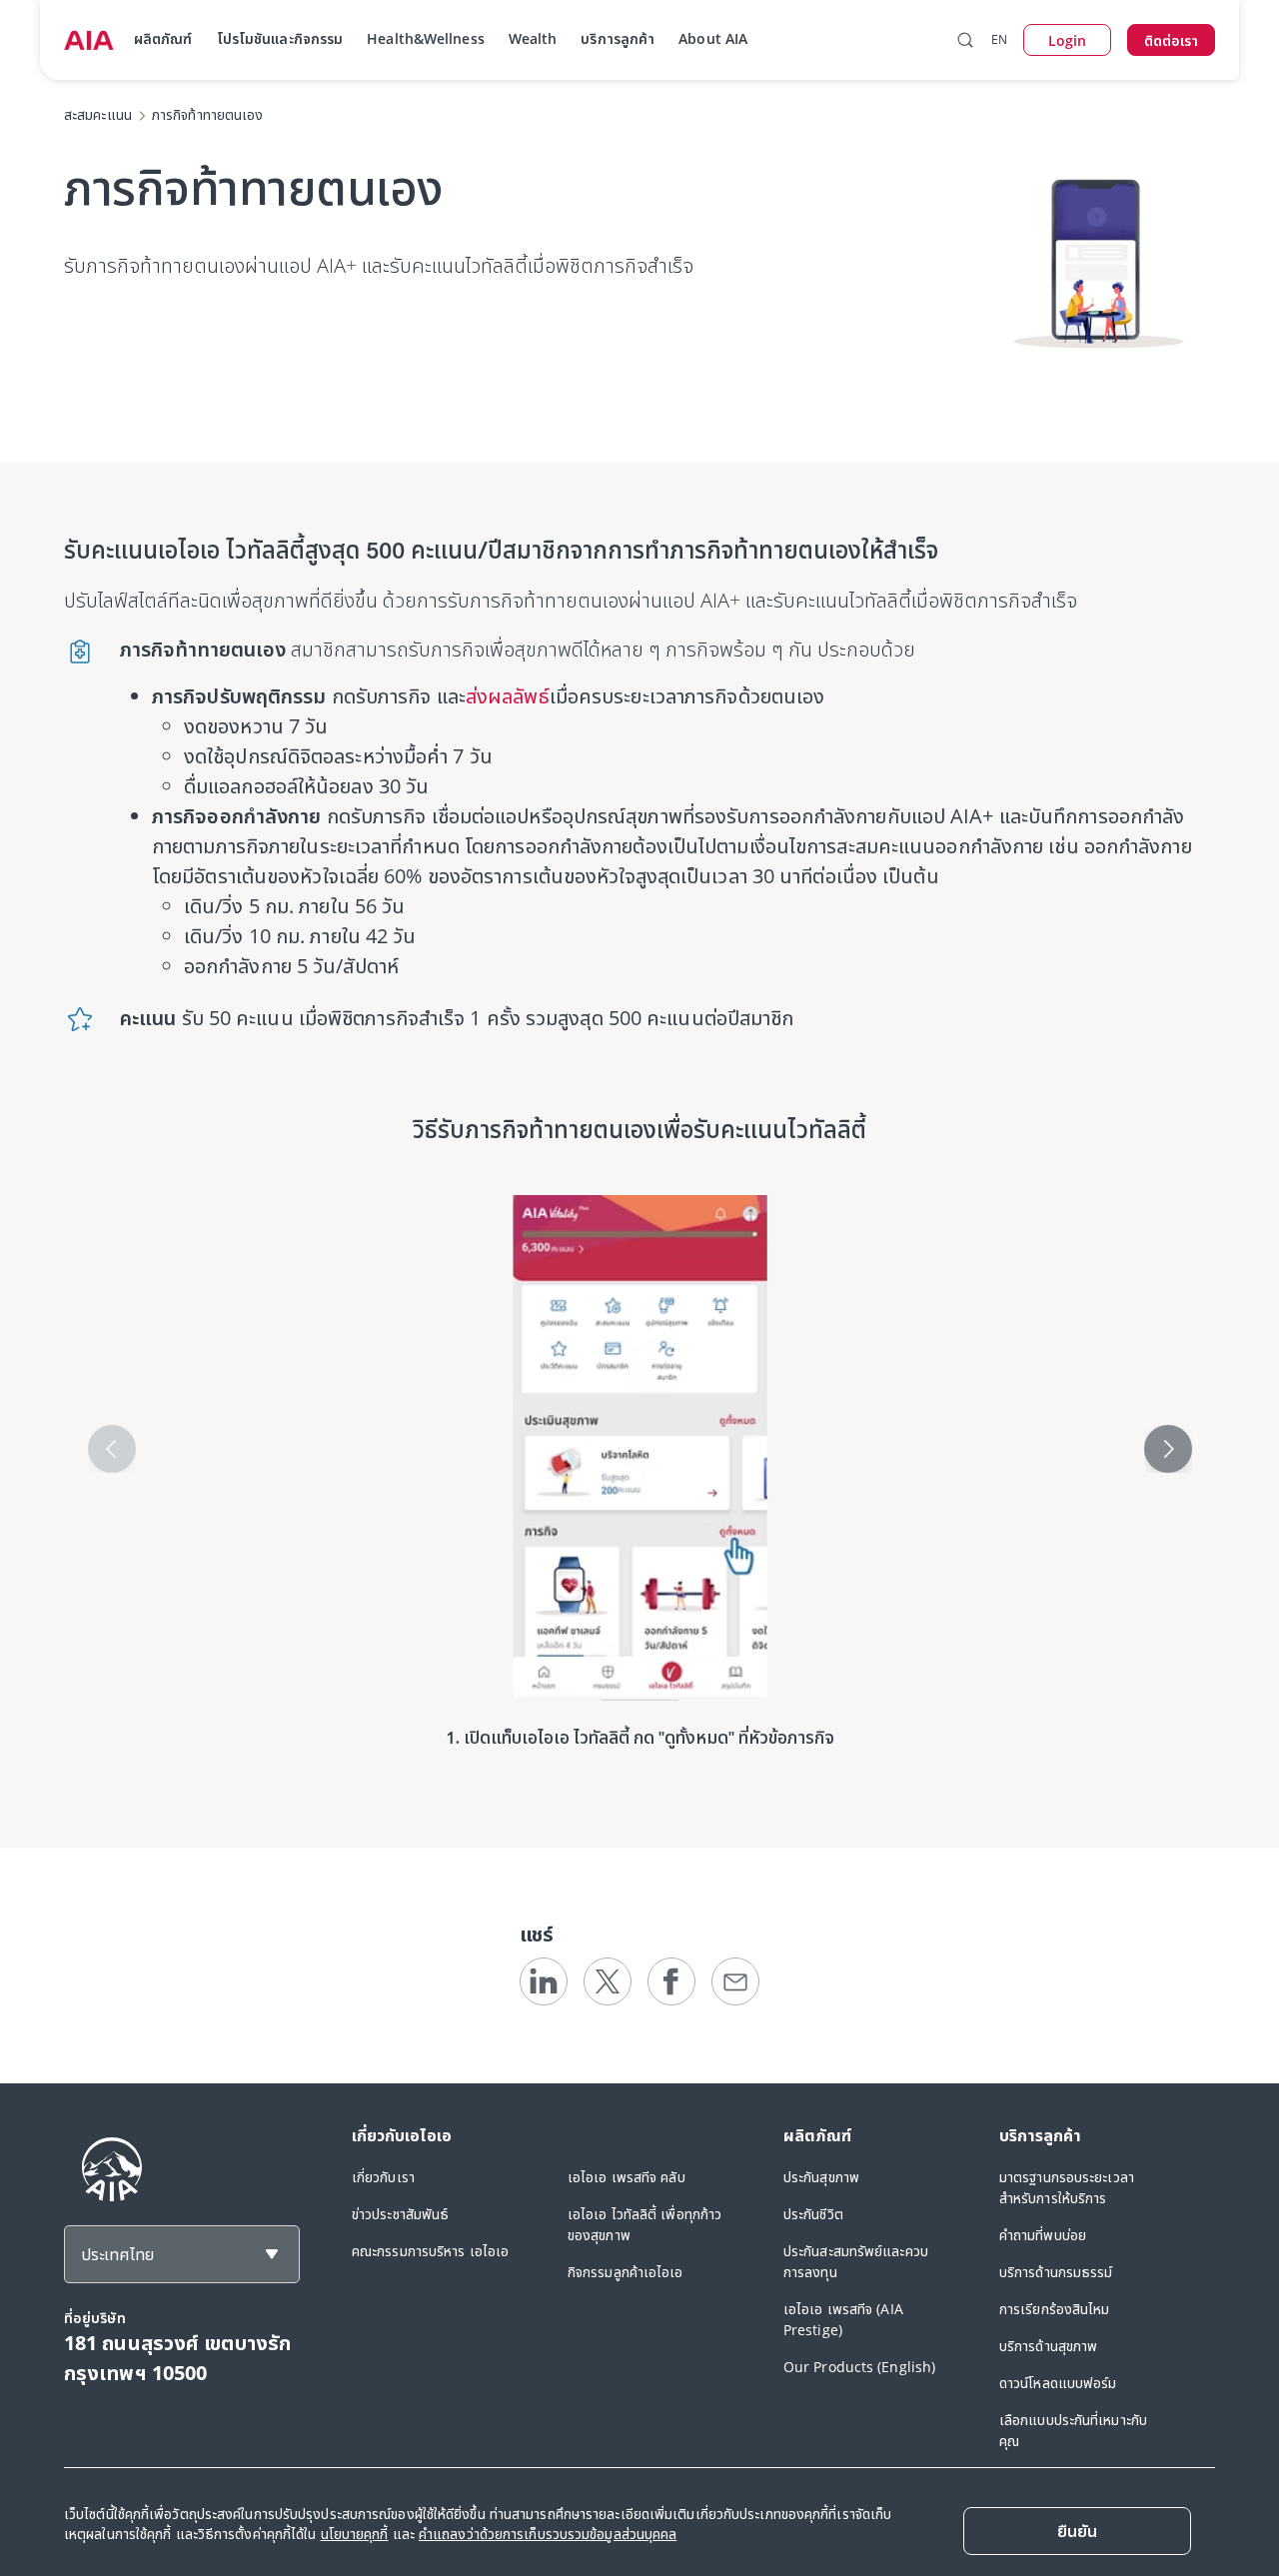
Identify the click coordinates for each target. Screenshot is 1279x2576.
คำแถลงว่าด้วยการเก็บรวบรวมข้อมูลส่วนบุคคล (548, 2534)
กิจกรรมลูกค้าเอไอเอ (626, 2272)
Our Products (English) (859, 2367)
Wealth (533, 38)
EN (999, 39)
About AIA (713, 38)
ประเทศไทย (117, 2254)
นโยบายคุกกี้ (355, 2534)
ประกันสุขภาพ (821, 2177)
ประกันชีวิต (813, 2214)
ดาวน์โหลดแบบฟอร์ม (1058, 2383)
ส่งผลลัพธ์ (508, 696)
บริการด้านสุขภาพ (1048, 2346)
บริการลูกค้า (618, 38)
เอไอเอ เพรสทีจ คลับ (627, 2177)
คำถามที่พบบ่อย (1043, 2235)
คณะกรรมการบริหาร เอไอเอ (430, 2251)
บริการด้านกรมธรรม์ (1056, 2272)
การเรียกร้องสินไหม (1055, 2309)
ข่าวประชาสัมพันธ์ (400, 2214)
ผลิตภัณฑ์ (163, 38)
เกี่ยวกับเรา (383, 2177)
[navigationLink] (89, 40)
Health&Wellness (426, 38)
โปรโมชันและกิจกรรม (280, 38)
